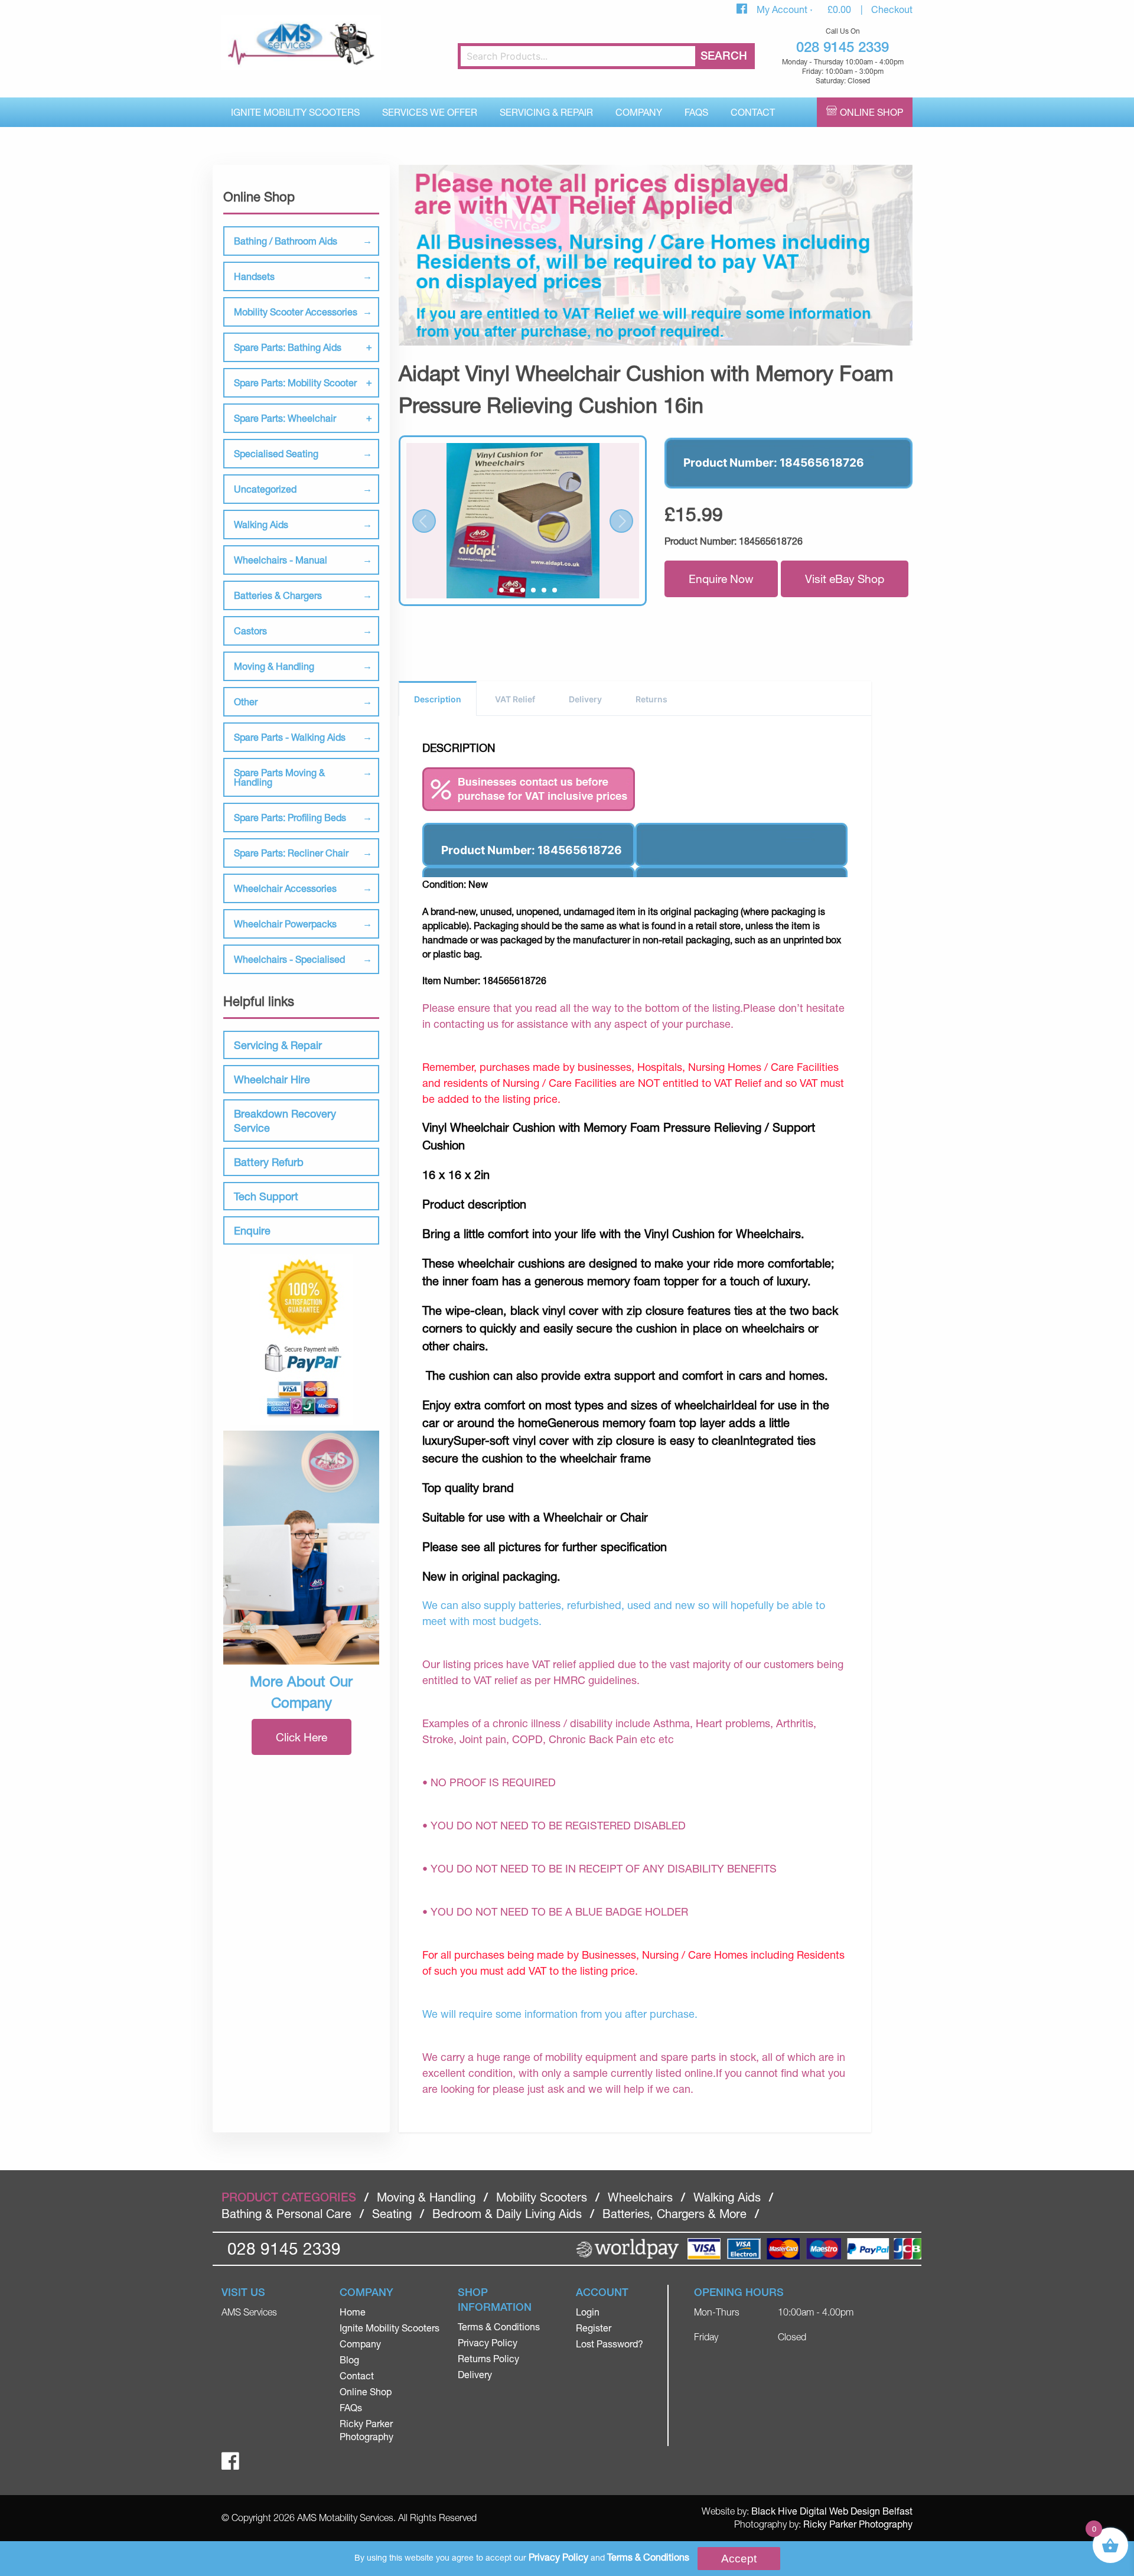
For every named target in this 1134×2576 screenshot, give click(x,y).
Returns (651, 699)
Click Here (302, 1737)
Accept (739, 2559)
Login (588, 2312)
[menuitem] (295, 112)
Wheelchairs (640, 2197)
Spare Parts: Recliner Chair (291, 853)
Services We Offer (430, 112)
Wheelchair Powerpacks (285, 924)
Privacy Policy (488, 2342)
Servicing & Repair (546, 112)
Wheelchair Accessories (285, 888)
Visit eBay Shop (845, 579)
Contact (753, 112)
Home (353, 2312)
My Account (783, 9)
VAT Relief (515, 699)
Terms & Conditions (499, 2326)
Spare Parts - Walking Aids (290, 737)
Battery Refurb (269, 1162)
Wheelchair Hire (272, 1079)
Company (639, 112)
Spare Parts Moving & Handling (279, 777)
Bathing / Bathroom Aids (286, 241)
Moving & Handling (274, 666)
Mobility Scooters (542, 2197)
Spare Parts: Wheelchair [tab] (285, 418)
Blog (349, 2360)
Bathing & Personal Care (286, 2214)
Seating (392, 2214)
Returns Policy (488, 2358)
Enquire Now (721, 579)
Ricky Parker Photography (858, 2524)
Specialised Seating (276, 453)
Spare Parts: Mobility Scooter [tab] (295, 382)
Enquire (252, 1230)
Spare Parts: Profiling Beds (290, 817)
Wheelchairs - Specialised (289, 959)
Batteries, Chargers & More (674, 2214)
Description (438, 699)
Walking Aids (261, 524)
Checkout (892, 9)
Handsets (254, 276)
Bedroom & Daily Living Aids (507, 2214)
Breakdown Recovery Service (285, 1121)
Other (246, 701)
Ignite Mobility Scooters (295, 112)
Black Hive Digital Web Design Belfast (832, 2511)
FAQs (696, 112)
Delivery (585, 699)
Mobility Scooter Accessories (296, 312)
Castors (250, 631)
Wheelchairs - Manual (281, 560)
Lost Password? (610, 2344)
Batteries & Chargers (278, 595)
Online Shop (871, 112)
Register (594, 2328)
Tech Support (266, 1196)
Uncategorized (265, 489)
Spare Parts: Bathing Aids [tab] (288, 347)
